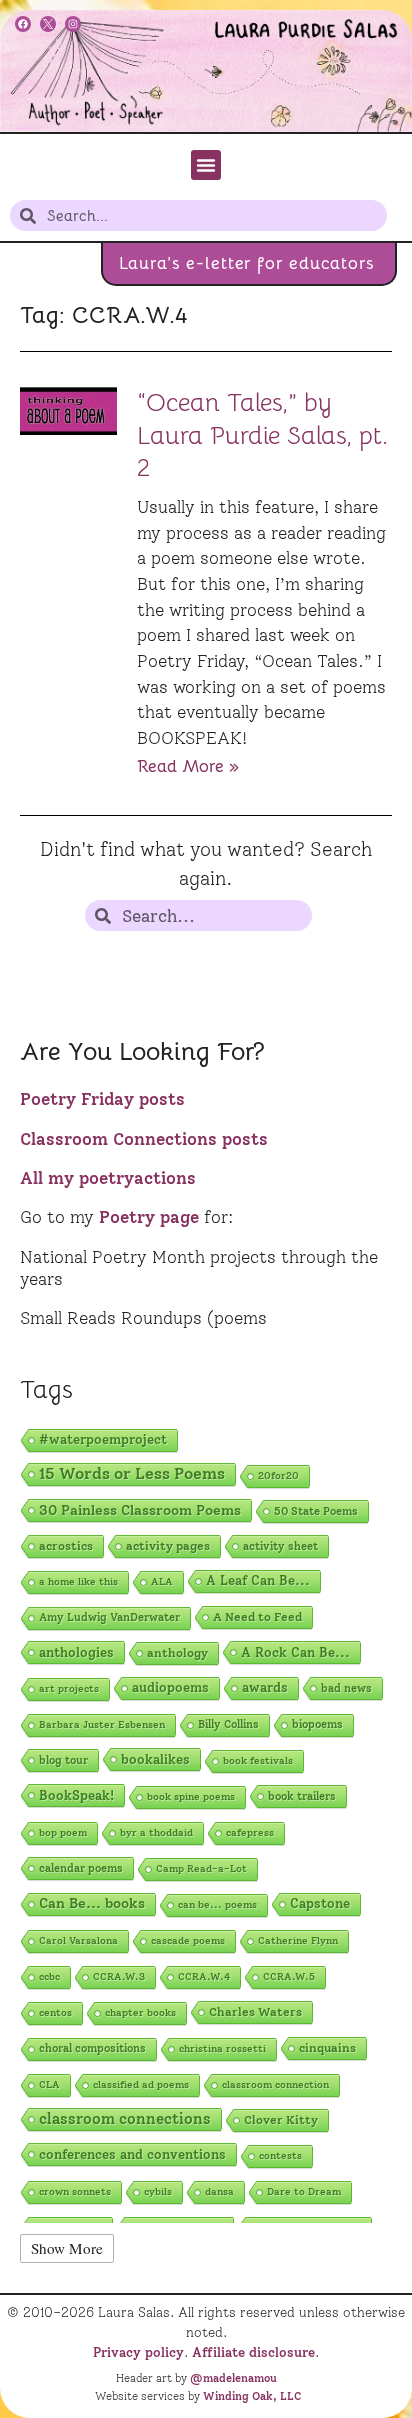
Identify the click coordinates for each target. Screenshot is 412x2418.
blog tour (63, 1760)
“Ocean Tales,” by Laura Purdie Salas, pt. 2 (262, 435)
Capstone (320, 1903)
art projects (69, 1688)
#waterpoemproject (103, 1439)
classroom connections (125, 2119)
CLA (49, 2084)
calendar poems (81, 1868)
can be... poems (217, 1904)
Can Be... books (92, 1903)
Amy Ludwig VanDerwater (109, 1617)
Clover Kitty (281, 2120)
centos (55, 2012)
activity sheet (280, 1546)
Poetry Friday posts (102, 1099)
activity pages (168, 1545)
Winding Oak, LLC (252, 2396)
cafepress (250, 1832)
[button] (206, 165)
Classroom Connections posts (144, 1139)
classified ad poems (141, 2084)
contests (280, 2155)
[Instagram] (73, 24)
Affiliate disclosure (253, 2352)
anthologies (76, 1652)
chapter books (140, 2012)
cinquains (327, 2048)
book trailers (302, 1796)
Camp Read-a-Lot (201, 1868)
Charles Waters (255, 2012)
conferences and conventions (132, 2154)
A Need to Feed (257, 1617)
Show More (67, 2248)
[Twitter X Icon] (48, 24)
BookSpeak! (76, 1795)
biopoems (317, 1724)
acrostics (66, 1545)
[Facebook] (23, 24)
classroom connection (275, 2084)
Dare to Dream (304, 2191)
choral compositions (92, 2048)
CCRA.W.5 (289, 1976)
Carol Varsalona (78, 1940)
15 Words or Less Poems (132, 1473)
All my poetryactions (108, 1178)
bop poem (63, 1832)
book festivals (258, 1760)
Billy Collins (228, 1724)
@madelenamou (233, 2378)
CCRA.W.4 (204, 1976)
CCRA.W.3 (119, 1976)
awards (265, 1687)
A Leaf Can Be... (258, 1580)
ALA (162, 1581)
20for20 (278, 1475)
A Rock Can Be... (295, 1652)
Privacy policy (138, 2352)
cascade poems (188, 1940)
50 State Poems (316, 1511)
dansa (219, 2191)
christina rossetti (222, 2048)
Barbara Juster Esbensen (102, 1724)
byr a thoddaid (156, 1832)
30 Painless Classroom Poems (140, 1510)
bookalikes (155, 1759)
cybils (158, 2191)
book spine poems (191, 1796)
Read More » (188, 766)
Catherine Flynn (298, 1940)
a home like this (78, 1581)
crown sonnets (75, 2191)
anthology (177, 1652)
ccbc (49, 1976)
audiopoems (170, 1687)
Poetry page (149, 1217)
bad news (346, 1688)
